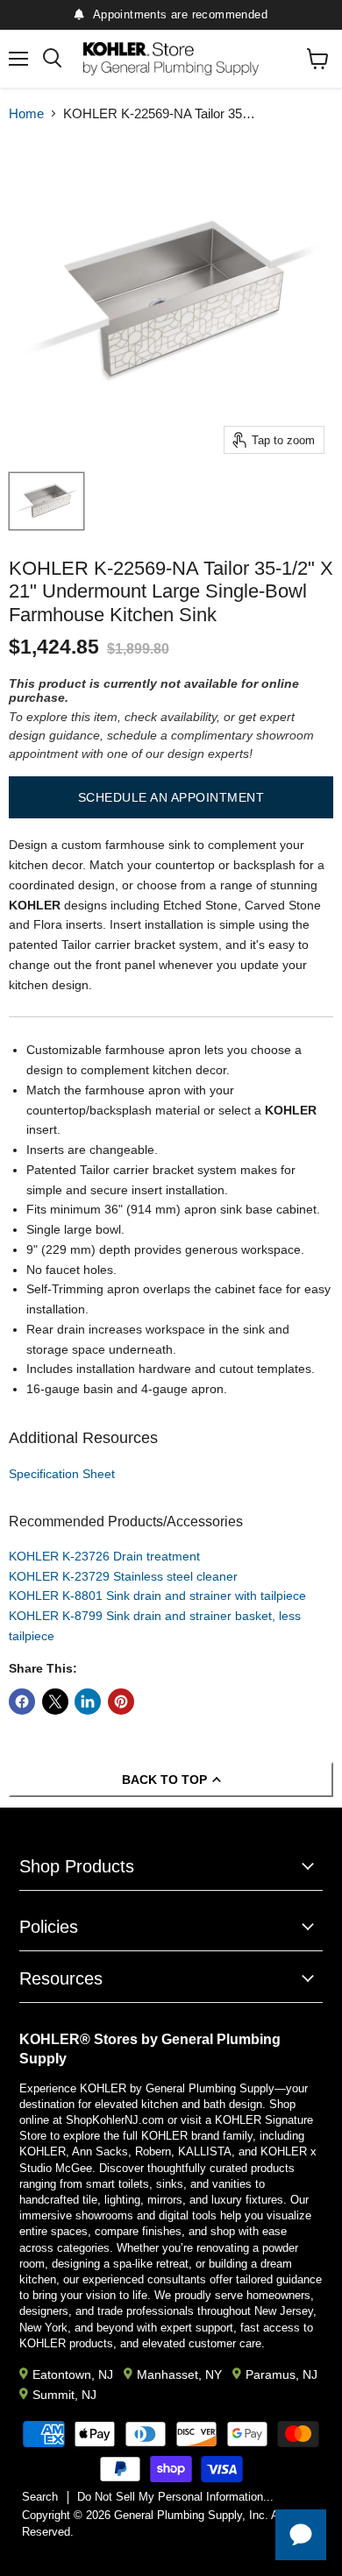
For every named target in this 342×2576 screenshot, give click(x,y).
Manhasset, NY (179, 2374)
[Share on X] (55, 1702)
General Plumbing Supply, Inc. (191, 2515)
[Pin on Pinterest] (121, 1702)
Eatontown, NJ (73, 2374)
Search (40, 2497)
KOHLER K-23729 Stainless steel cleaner (123, 1576)
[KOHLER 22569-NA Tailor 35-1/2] (46, 501)
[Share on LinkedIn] (88, 1702)
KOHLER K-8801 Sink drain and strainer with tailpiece (157, 1596)
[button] (171, 797)
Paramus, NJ (281, 2374)
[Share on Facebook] (22, 1702)
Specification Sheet (62, 1474)
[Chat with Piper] (301, 2535)
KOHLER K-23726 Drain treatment (104, 1556)
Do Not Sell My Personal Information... (175, 2497)
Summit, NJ (64, 2395)
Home (26, 113)
